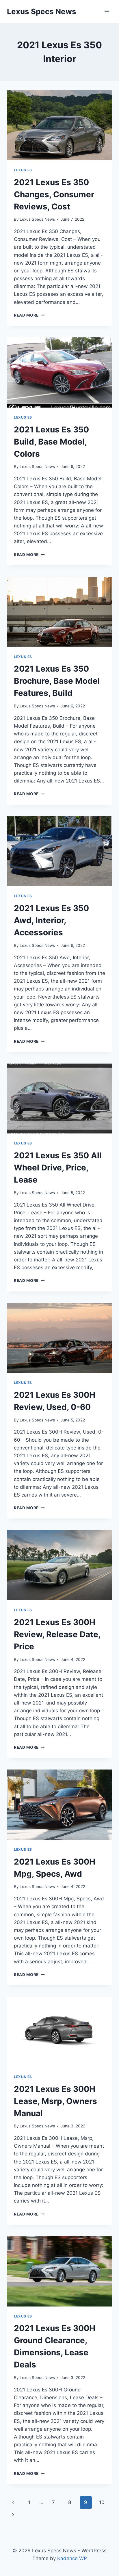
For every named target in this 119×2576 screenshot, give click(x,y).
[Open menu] (107, 11)
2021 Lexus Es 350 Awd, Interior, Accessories (51, 920)
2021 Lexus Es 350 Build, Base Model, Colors (51, 442)
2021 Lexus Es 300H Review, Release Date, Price (57, 1634)
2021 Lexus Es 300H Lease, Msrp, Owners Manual (55, 2101)
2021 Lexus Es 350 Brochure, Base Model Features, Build (57, 681)
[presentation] (59, 125)
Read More (29, 315)
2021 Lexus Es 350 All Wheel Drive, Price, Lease (58, 1168)
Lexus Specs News (37, 219)
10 (102, 2502)
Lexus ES (23, 170)
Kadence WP (72, 2558)
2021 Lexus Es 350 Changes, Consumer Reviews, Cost (54, 194)
